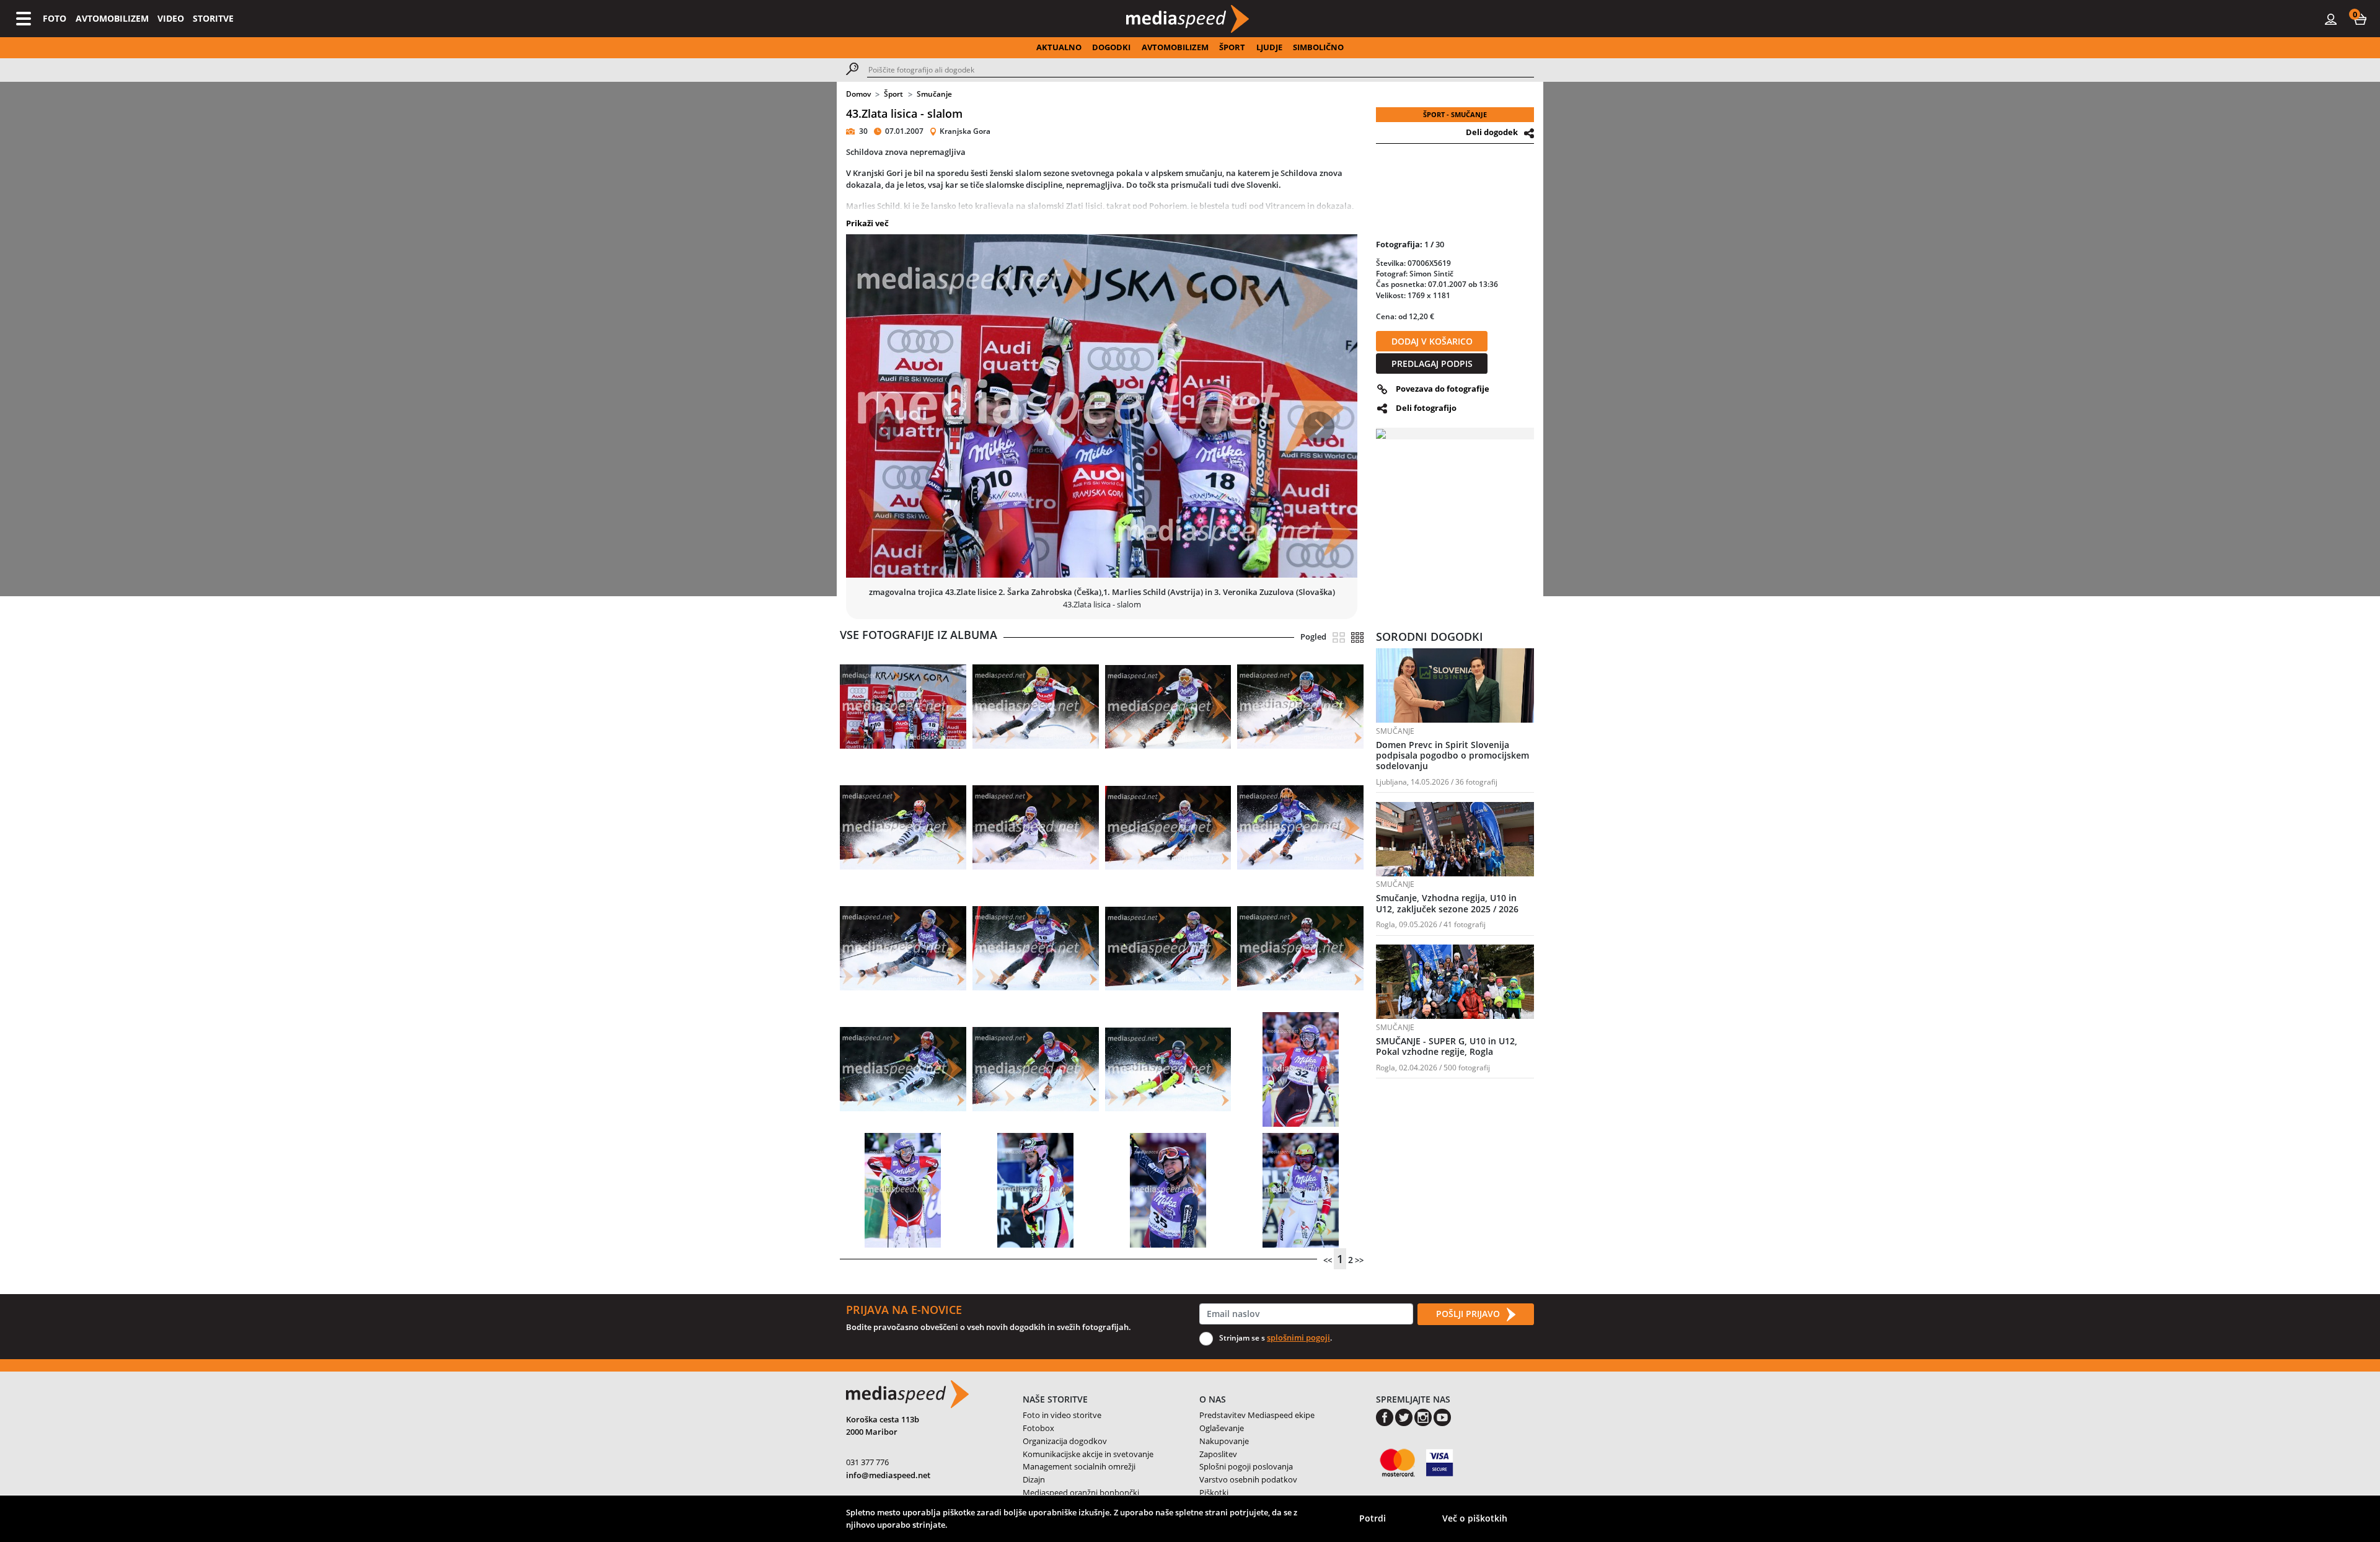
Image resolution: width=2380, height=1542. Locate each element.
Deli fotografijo (1426, 408)
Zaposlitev (1218, 1454)
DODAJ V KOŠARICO (1432, 341)
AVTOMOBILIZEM (112, 18)
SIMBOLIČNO (1318, 47)
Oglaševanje (1222, 1428)
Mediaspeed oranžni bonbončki (1081, 1492)
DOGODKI (1111, 47)
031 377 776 (867, 1462)
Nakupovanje (1224, 1441)
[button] (2360, 19)
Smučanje (934, 94)
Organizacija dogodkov (1065, 1441)
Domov (858, 94)
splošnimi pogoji (1298, 1337)
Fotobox (1038, 1428)
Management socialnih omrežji (1079, 1466)
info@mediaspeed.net (888, 1475)
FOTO (55, 18)
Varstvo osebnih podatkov (1248, 1479)
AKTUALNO (1059, 47)
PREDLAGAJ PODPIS (1432, 363)
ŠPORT (1232, 47)
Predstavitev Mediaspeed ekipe (1257, 1415)
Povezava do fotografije (1443, 389)
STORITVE (213, 18)
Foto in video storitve (1062, 1415)
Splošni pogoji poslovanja (1246, 1466)
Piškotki (1214, 1492)
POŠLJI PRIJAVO (1469, 1314)
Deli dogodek (1492, 132)
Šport (893, 94)
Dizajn (1034, 1479)
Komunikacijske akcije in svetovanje (1088, 1454)
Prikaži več (867, 223)
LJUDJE (1269, 47)
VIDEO (171, 18)
